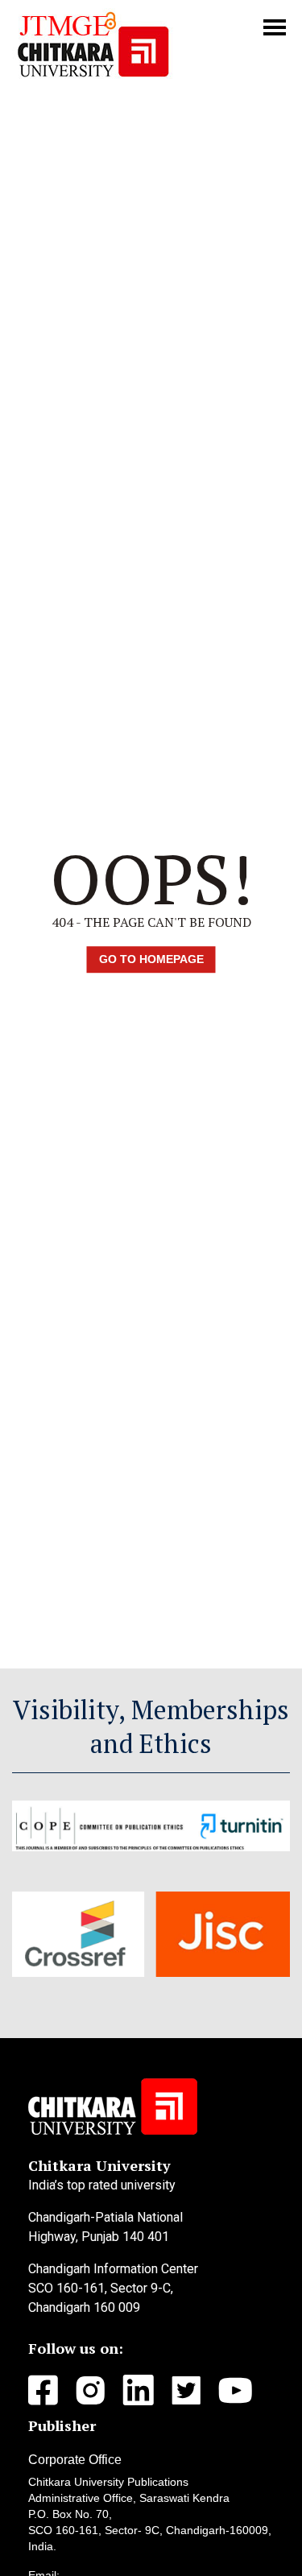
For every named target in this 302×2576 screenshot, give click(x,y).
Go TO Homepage (151, 959)
